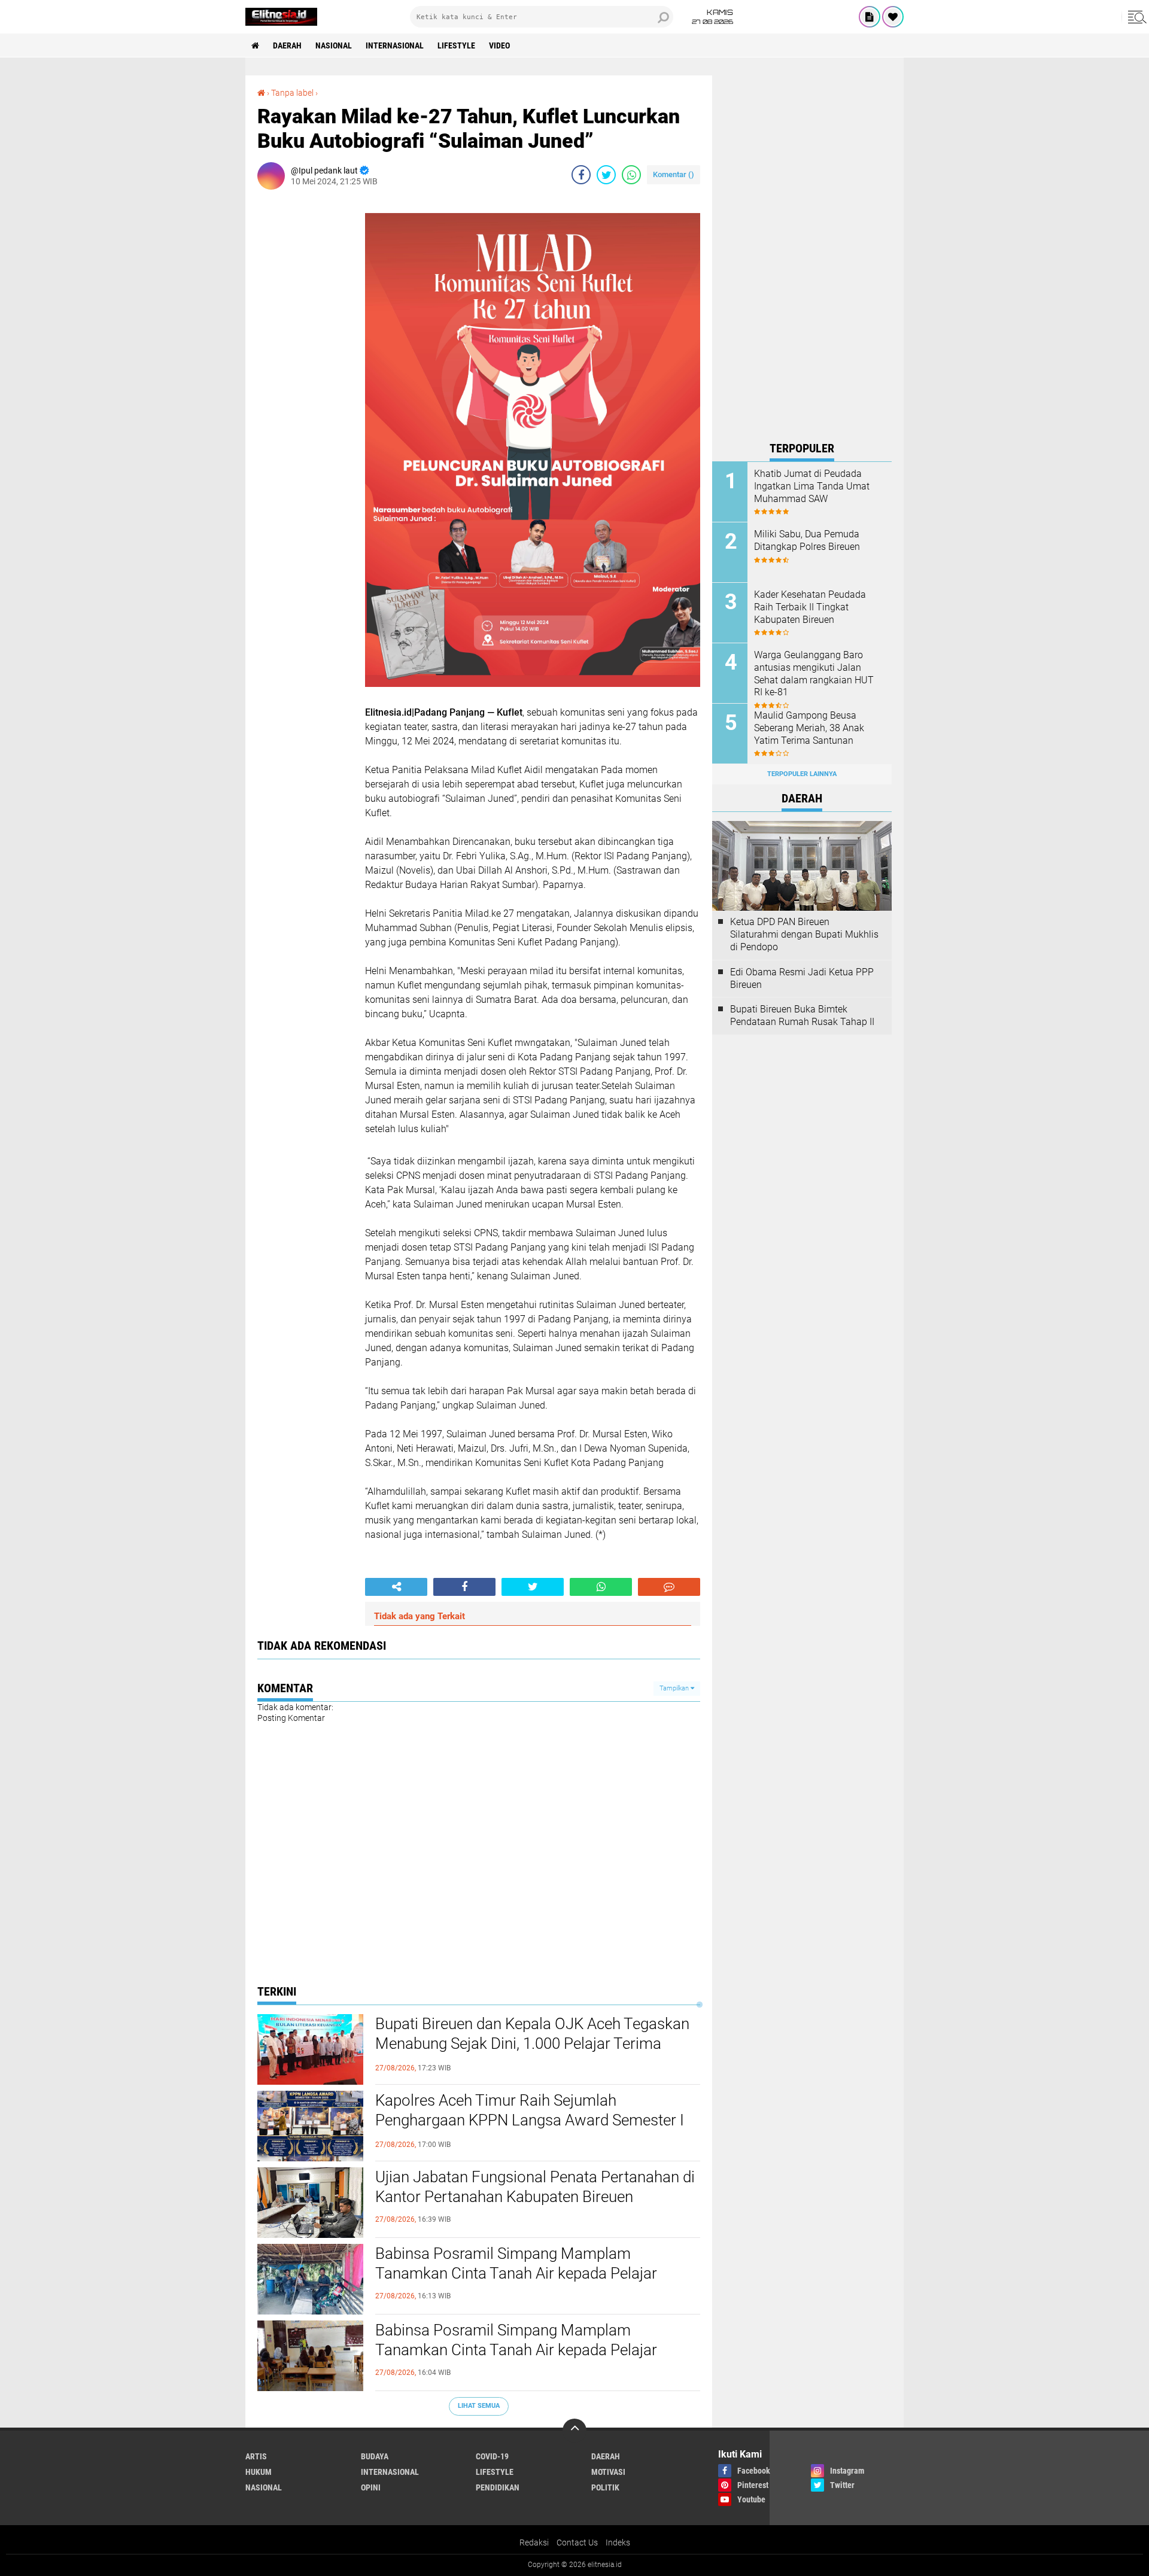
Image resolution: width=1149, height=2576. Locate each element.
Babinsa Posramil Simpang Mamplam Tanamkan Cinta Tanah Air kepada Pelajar (516, 2264)
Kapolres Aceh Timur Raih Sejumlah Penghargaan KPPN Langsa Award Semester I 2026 (530, 2121)
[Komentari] (669, 1587)
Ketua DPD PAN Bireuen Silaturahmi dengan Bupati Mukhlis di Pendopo (804, 934)
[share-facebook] (581, 175)
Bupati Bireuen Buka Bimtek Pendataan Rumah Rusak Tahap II (802, 1015)
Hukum (259, 2472)
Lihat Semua (479, 2406)
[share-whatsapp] (631, 175)
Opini (371, 2487)
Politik (605, 2487)
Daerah (287, 45)
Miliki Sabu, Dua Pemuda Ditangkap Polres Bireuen (807, 540)
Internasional (395, 45)
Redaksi (534, 2542)
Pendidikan (498, 2487)
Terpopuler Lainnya (802, 774)
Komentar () (674, 174)
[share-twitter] (606, 175)
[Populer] (893, 17)
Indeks (618, 2542)
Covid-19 (492, 2456)
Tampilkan (675, 1688)
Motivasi (608, 2472)
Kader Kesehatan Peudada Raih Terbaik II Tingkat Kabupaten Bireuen (810, 607)
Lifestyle (456, 45)
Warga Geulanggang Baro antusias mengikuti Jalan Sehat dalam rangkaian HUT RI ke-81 (814, 673)
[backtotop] (574, 2431)
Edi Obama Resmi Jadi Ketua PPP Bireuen (802, 978)
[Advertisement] (802, 255)
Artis (256, 2456)
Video (499, 45)
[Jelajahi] (1135, 17)
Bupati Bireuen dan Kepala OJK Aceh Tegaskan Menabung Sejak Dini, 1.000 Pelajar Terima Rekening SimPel (532, 2044)
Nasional (334, 45)
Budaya (375, 2456)
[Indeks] (870, 17)
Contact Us (577, 2542)
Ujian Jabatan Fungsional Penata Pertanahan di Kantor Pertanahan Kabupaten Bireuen (535, 2187)
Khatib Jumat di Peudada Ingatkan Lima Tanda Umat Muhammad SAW (812, 486)
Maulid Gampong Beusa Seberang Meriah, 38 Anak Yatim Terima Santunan (809, 728)
